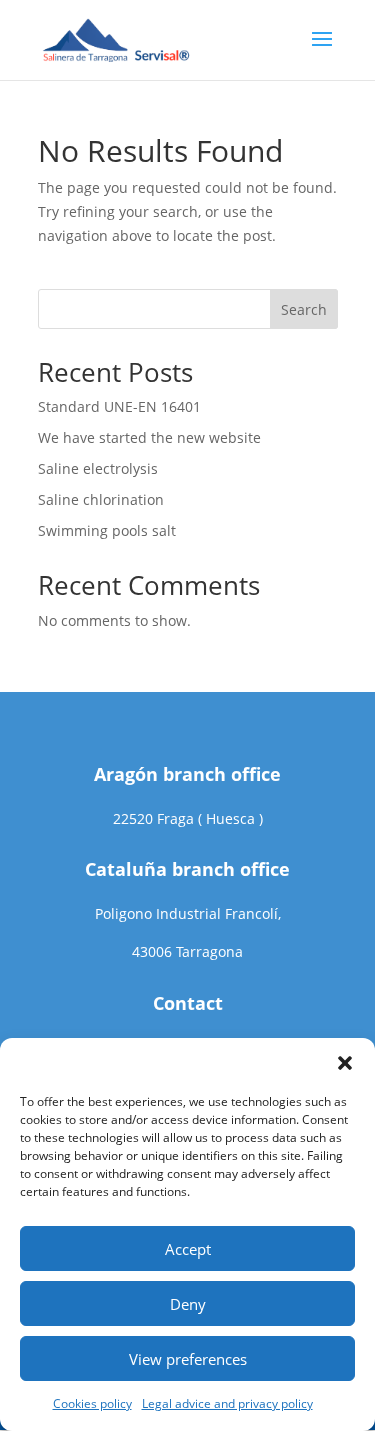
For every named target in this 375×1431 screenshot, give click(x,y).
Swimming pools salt (107, 530)
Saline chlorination (101, 499)
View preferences (188, 1359)
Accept (188, 1249)
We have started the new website (149, 437)
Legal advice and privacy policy (227, 1403)
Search (304, 309)
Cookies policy (92, 1403)
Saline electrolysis (98, 468)
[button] (345, 1063)
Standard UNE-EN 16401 (119, 406)
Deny (188, 1304)
